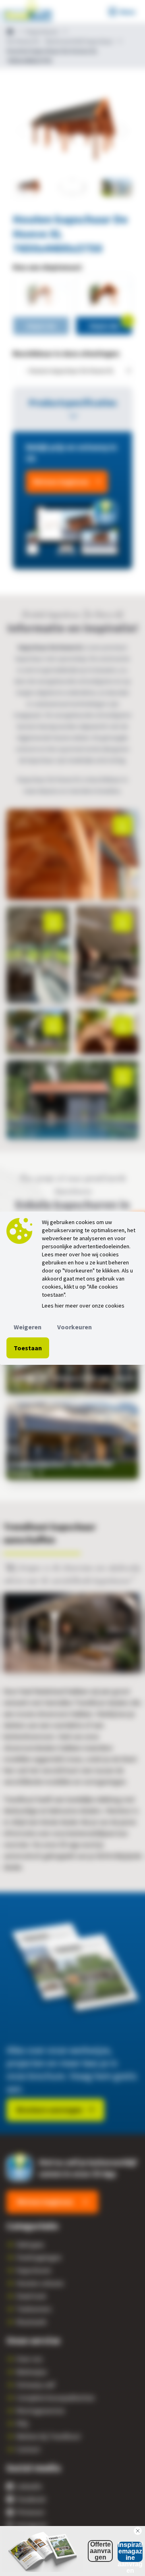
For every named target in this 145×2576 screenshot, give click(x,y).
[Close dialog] (138, 2531)
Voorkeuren (75, 1327)
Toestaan (28, 1348)
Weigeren (28, 1327)
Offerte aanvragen (100, 2551)
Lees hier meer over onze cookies (83, 1306)
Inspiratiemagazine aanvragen (130, 2552)
